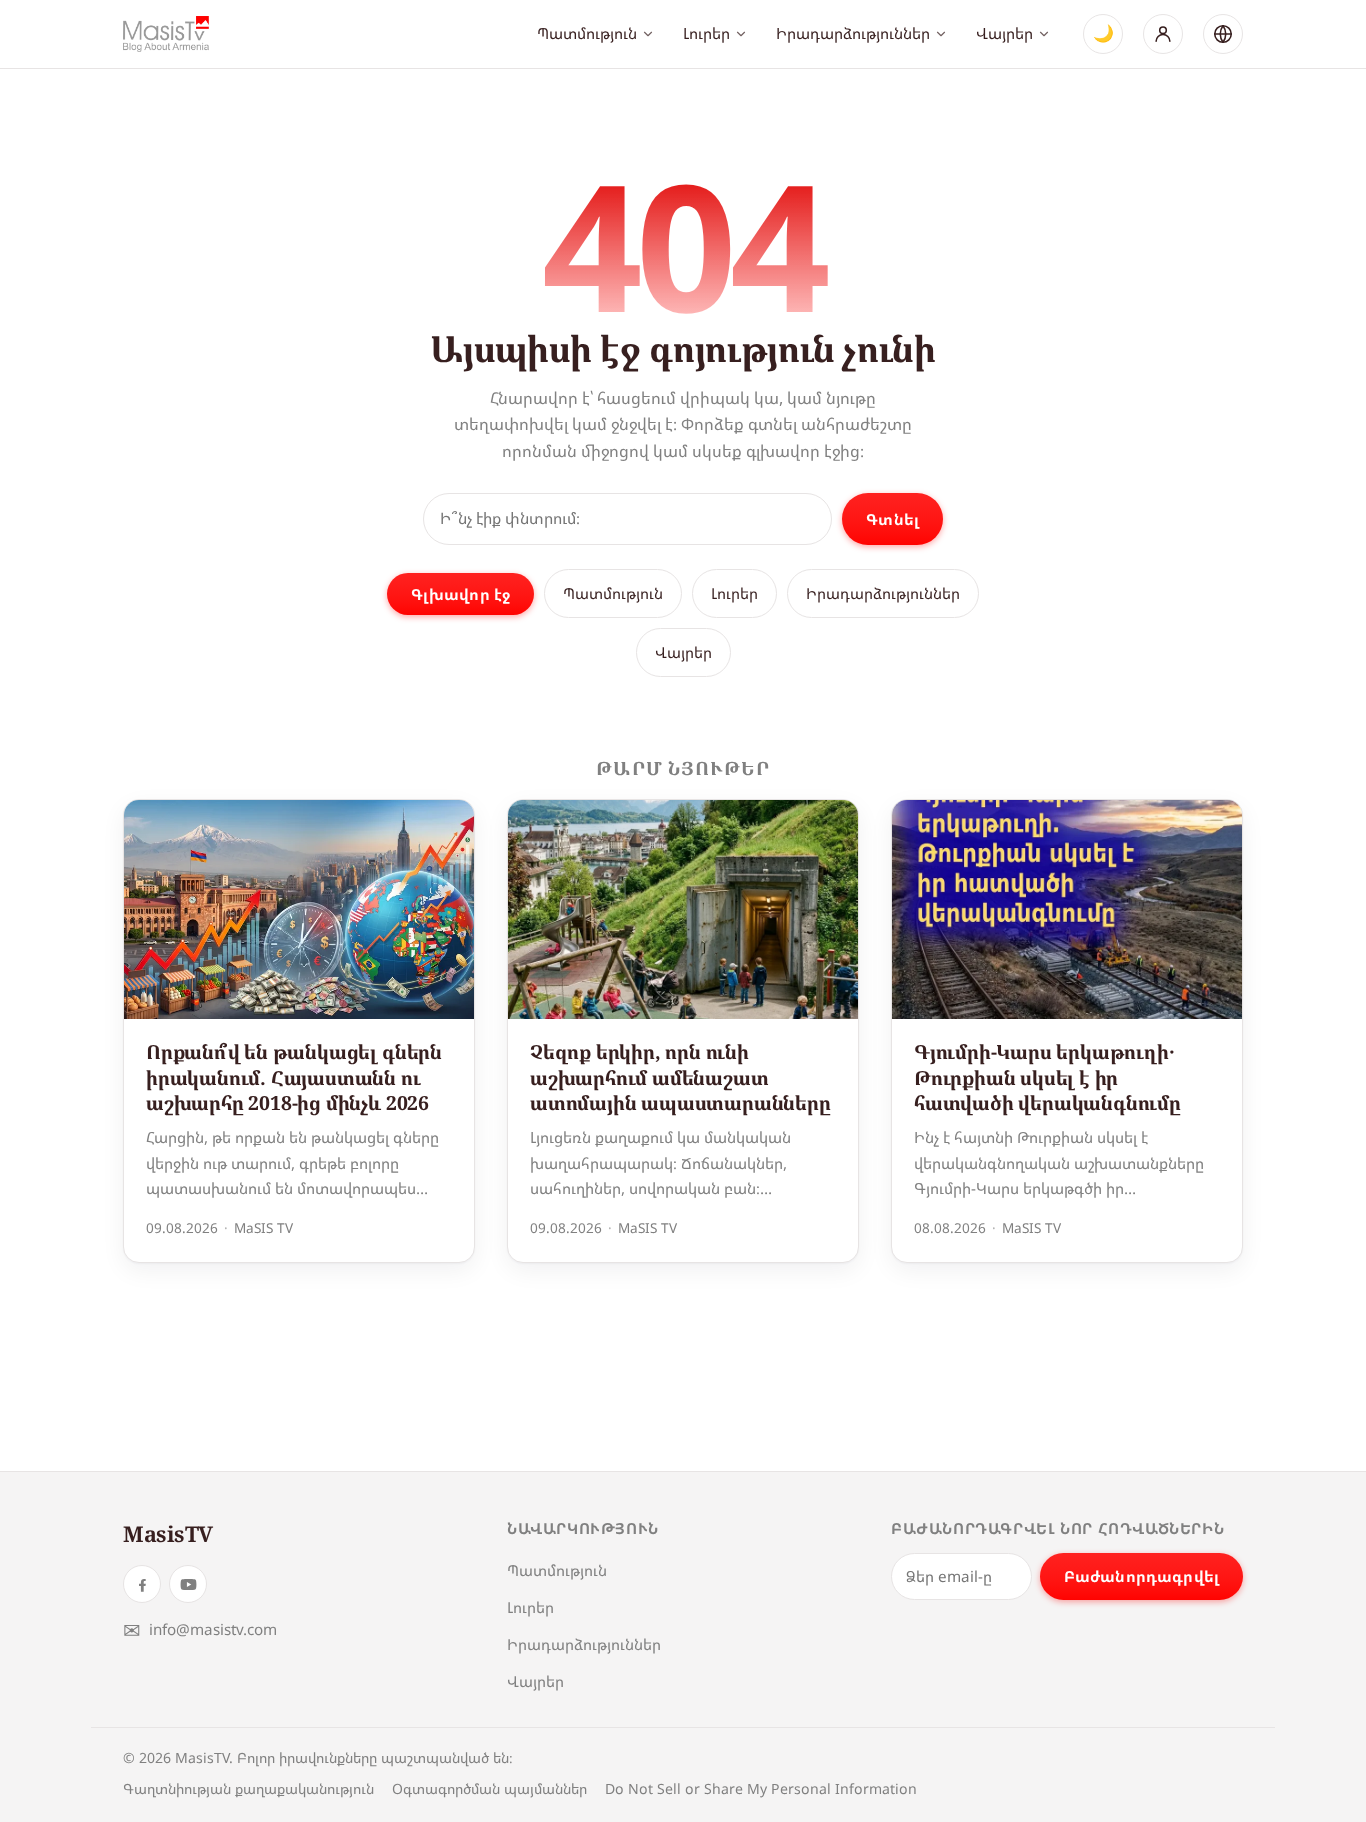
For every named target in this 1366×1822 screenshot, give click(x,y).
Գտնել (892, 519)
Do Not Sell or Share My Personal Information (761, 1788)
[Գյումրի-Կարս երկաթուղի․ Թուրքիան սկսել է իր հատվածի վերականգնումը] (1067, 909)
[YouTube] (188, 1584)
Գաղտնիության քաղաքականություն (248, 1788)
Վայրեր (1004, 33)
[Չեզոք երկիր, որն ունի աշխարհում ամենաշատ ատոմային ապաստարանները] (683, 909)
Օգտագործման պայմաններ (489, 1788)
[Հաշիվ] (1163, 34)
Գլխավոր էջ (461, 594)
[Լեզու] (1223, 34)
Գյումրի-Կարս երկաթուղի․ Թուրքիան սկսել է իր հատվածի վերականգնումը (1047, 1077)
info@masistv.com (200, 1629)
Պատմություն (587, 33)
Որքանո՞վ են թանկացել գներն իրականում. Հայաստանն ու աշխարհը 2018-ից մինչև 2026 (294, 1077)
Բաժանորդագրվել (1141, 1576)
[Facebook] (142, 1584)
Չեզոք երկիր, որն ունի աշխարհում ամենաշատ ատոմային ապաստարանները (680, 1077)
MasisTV (168, 1533)
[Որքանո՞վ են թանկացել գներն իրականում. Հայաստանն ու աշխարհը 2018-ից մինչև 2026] (299, 909)
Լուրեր (706, 33)
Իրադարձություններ (853, 33)
